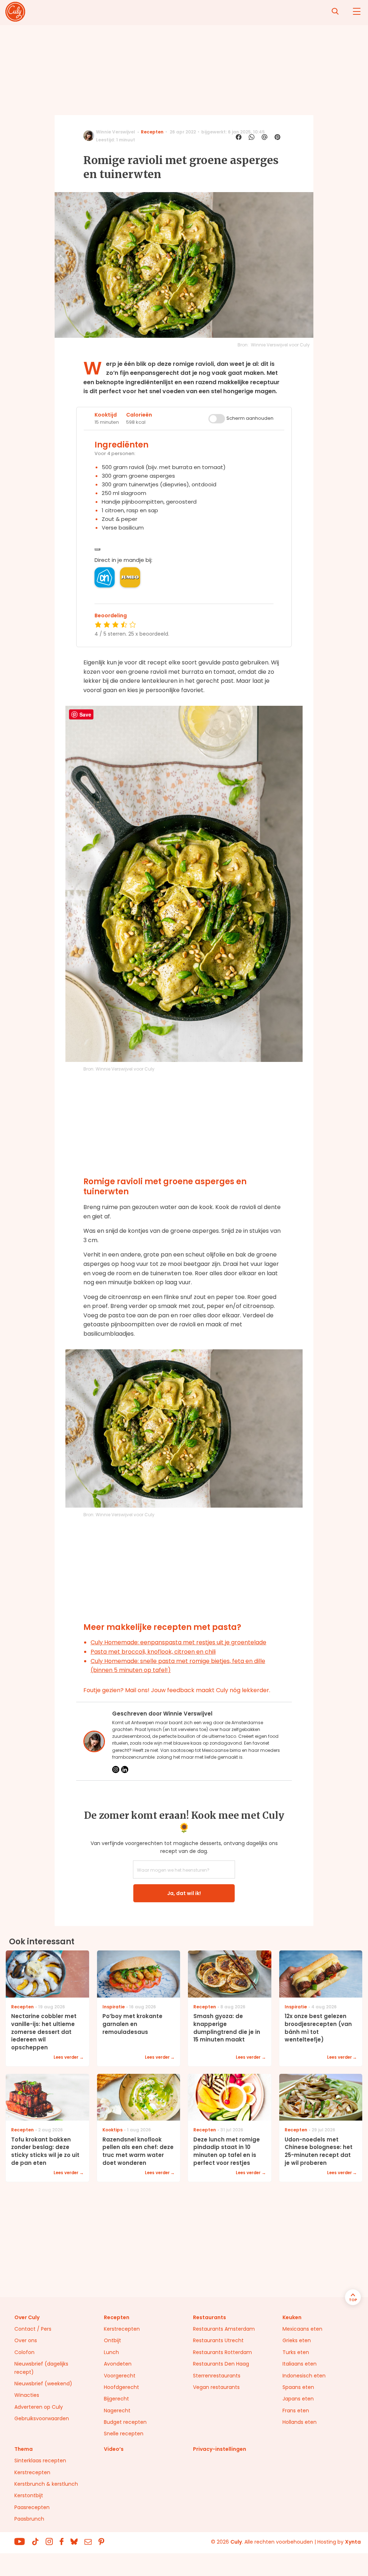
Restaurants (210, 2317)
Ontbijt (112, 2340)
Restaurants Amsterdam (224, 2329)
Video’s (114, 2449)
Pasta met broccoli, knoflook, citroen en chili (153, 1652)
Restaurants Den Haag (221, 2364)
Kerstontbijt (29, 2495)
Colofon (24, 2352)
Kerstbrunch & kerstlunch (46, 2484)
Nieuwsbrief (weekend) (43, 2384)
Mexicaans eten (302, 2329)
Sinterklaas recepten (40, 2461)
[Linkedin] (125, 1769)
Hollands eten (300, 2422)
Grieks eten (297, 2340)
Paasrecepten (32, 2507)
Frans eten (296, 2411)
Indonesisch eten (304, 2376)
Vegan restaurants (216, 2387)
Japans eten (298, 2399)
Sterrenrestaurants (217, 2376)
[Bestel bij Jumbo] (130, 577)
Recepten (152, 132)
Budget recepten (125, 2422)
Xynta (353, 2542)
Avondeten (118, 2364)
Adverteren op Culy (39, 2407)
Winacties (27, 2395)
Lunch (111, 2352)
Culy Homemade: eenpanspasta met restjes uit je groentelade (178, 1642)
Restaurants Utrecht (218, 2340)
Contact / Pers (33, 2329)
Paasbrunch (29, 2519)
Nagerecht (117, 2411)
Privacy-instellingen (220, 2449)
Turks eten (296, 2352)
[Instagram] (116, 1769)
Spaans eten (298, 2387)
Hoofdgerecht (121, 2387)
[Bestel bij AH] (105, 577)
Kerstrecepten (122, 2329)
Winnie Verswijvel (116, 132)
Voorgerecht (120, 2376)
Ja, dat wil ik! (184, 1893)
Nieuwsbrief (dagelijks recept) (41, 2368)
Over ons (26, 2340)
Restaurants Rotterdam (222, 2352)
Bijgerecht (116, 2399)
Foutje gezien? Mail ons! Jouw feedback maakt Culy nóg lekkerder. (177, 1690)
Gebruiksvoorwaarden (42, 2418)
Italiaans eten (300, 2364)
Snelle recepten (124, 2434)
